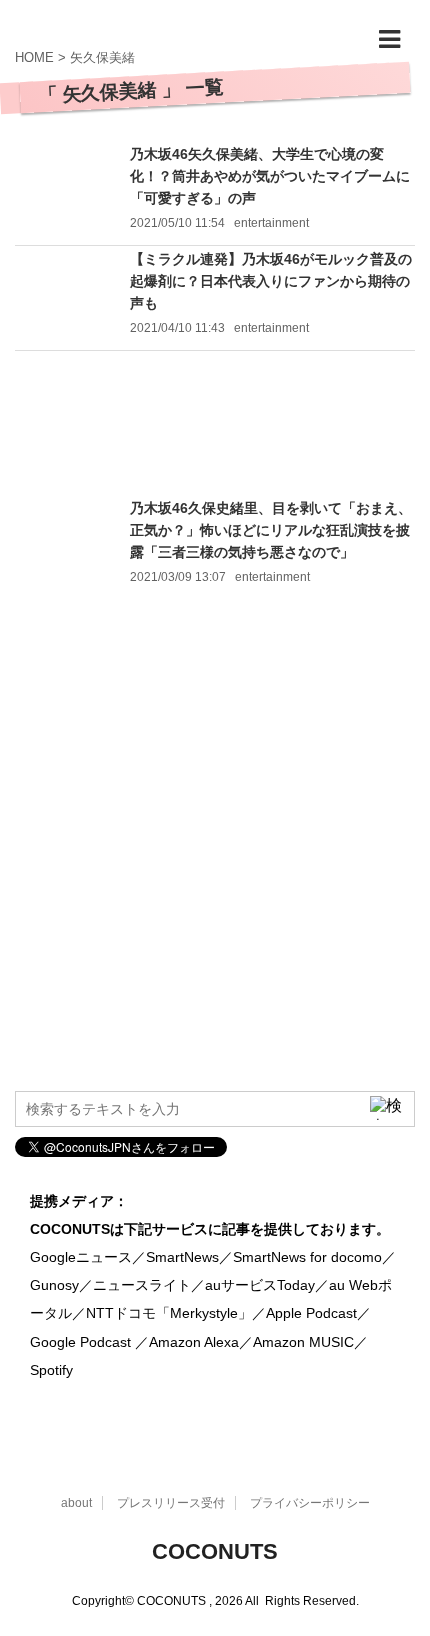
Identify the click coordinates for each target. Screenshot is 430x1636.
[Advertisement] (215, 424)
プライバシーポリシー (310, 1503)
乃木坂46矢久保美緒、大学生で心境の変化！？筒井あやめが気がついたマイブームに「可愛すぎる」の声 (270, 176)
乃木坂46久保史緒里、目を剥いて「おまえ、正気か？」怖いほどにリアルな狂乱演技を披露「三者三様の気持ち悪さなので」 (271, 530)
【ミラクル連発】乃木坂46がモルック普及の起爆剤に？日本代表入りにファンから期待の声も (271, 281)
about (76, 1503)
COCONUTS (215, 1551)
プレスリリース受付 (171, 1503)
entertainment (271, 223)
